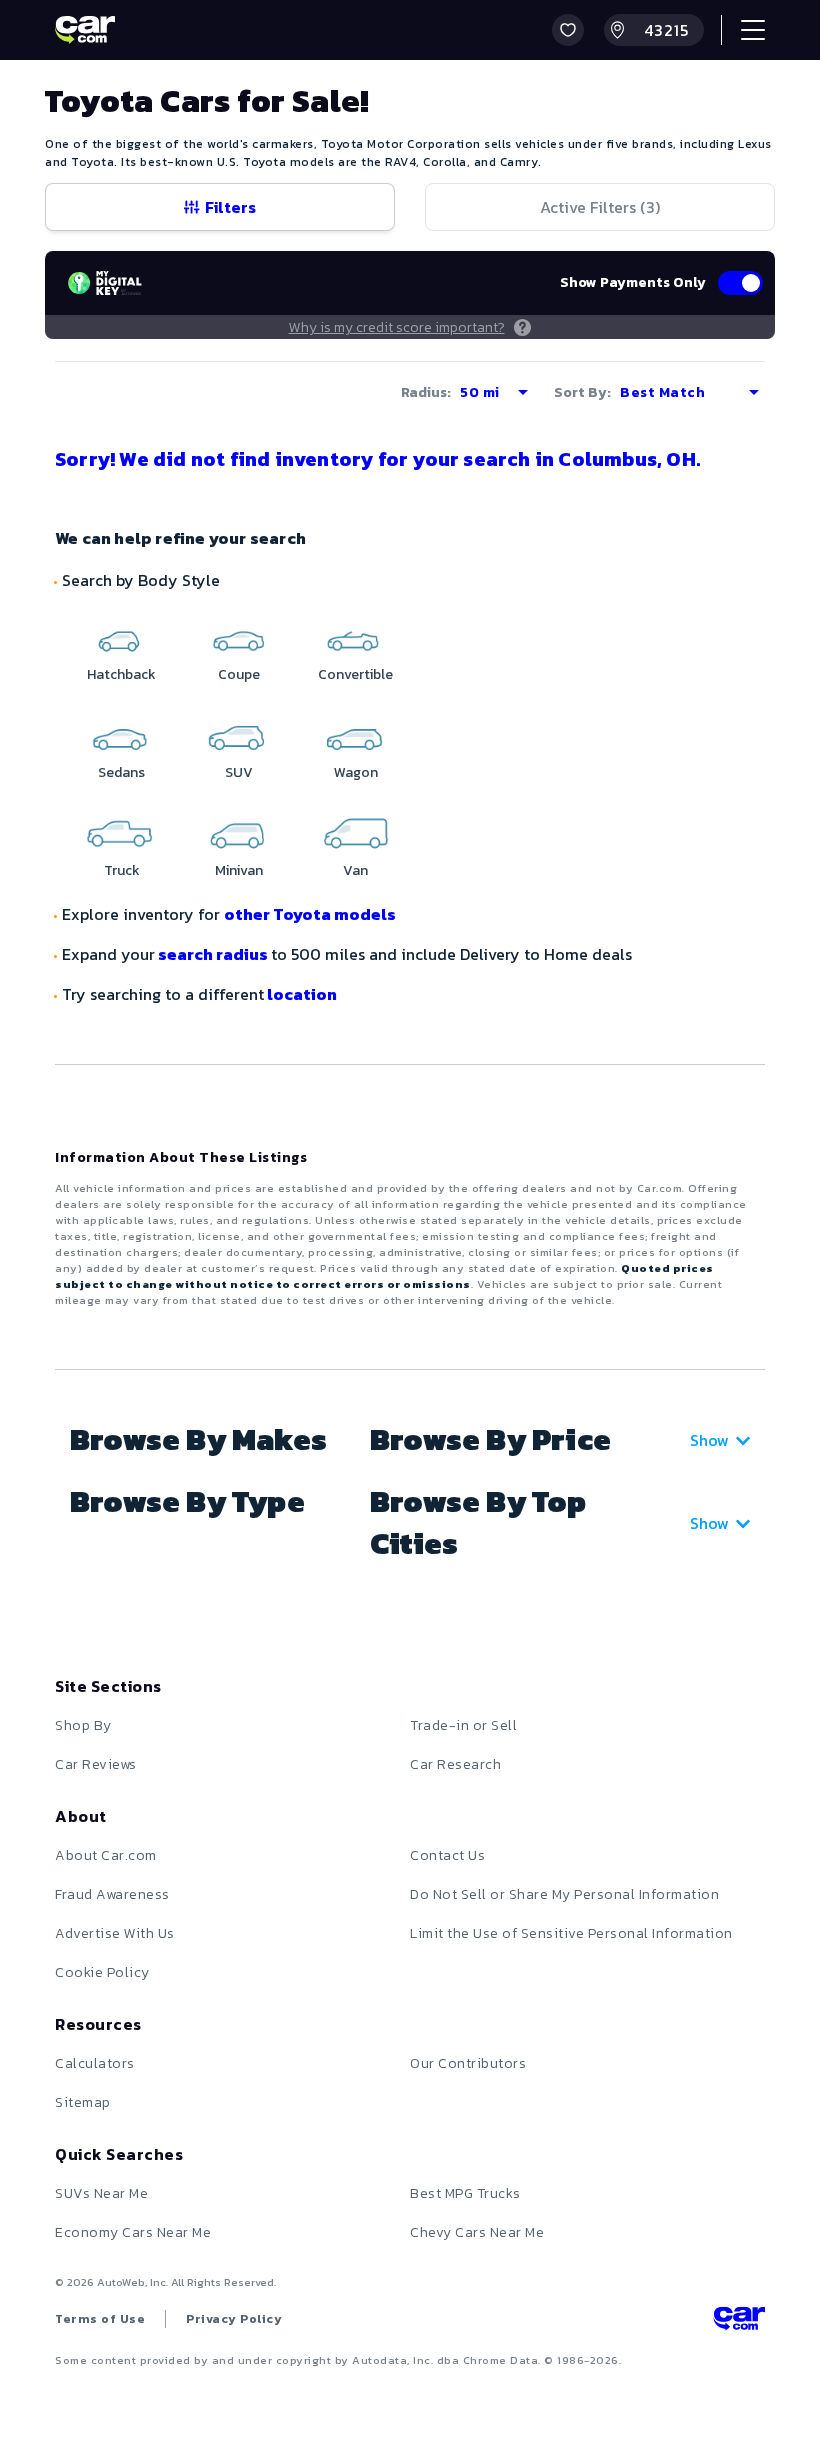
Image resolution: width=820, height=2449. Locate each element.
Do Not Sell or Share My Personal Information (564, 1894)
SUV (239, 772)
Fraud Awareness (112, 1894)
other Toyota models (310, 914)
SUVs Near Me (101, 2193)
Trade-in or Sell (463, 1725)
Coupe (239, 674)
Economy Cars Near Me (133, 2232)
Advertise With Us (115, 1933)
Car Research (455, 1764)
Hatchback (121, 674)
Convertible (355, 674)
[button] (568, 30)
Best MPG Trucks (465, 2193)
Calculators (95, 2063)
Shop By (83, 1725)
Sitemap (83, 2102)
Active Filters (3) (600, 207)
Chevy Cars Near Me (477, 2232)
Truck (122, 870)
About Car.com (106, 1855)
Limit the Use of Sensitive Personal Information (571, 1933)
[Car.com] (85, 30)
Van (355, 870)
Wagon (356, 772)
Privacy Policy (234, 2319)
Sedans (121, 772)
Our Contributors (468, 2063)
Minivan (239, 870)
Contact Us (447, 1855)
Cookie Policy (102, 1972)
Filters (230, 207)
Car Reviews (96, 1764)
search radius (213, 954)
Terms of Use (100, 2319)
